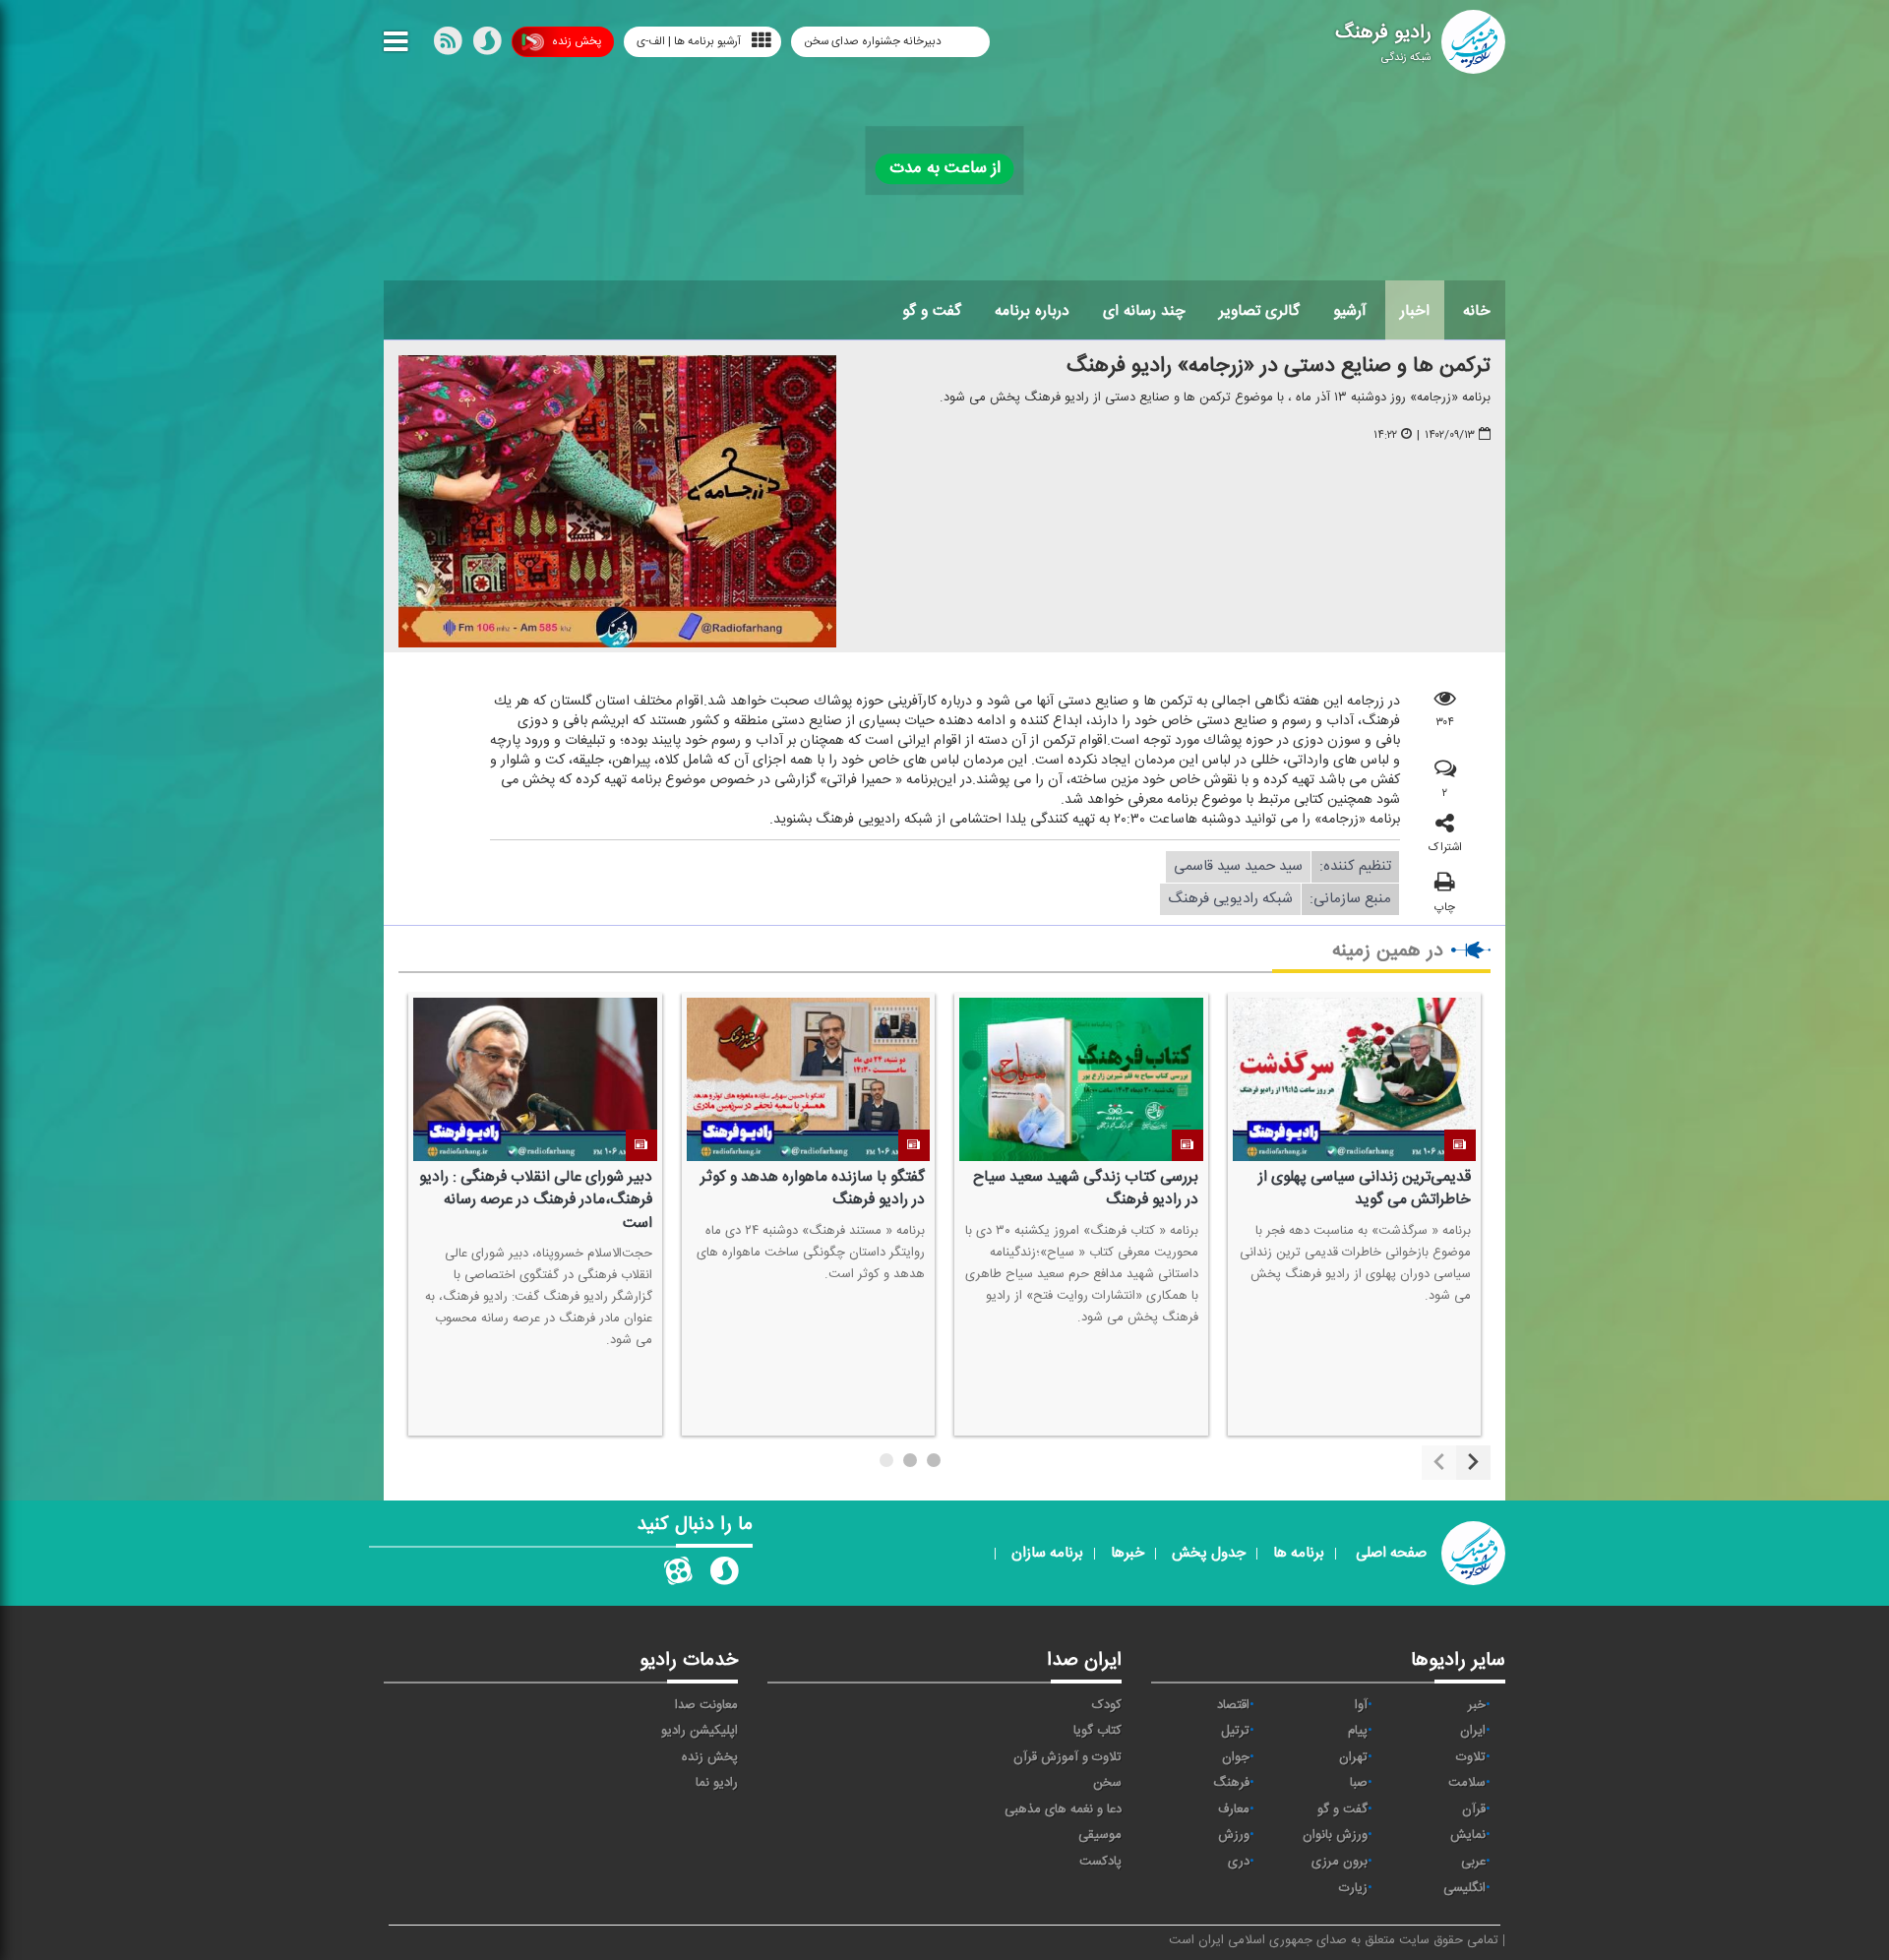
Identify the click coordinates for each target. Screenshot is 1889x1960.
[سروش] (487, 45)
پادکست (1100, 1862)
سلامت (1467, 1783)
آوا (1361, 1705)
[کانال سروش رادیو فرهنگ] (724, 1575)
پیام (1358, 1731)
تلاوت (1471, 1757)
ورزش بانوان (1335, 1835)
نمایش (1468, 1835)
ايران (1473, 1731)
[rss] (448, 45)
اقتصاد (1233, 1705)
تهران (1353, 1757)
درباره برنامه (1032, 311)
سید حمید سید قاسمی (1238, 866)
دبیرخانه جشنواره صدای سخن (874, 41)
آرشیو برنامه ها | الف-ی (689, 41)
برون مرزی (1340, 1862)
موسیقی (1100, 1835)
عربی (1473, 1862)
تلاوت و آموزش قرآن (1067, 1757)
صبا (1359, 1783)
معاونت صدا (706, 1705)
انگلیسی (1464, 1888)
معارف (1234, 1809)
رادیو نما (717, 1783)
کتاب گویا (1097, 1731)
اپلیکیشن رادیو (700, 1731)
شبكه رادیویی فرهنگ (1230, 899)
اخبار (1415, 311)
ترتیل (1235, 1731)
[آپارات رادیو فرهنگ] (678, 1575)
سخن (1107, 1783)
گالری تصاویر (1259, 311)
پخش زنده (577, 41)
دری (1239, 1862)
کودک (1107, 1705)
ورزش (1234, 1835)
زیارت (1353, 1888)
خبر (1477, 1705)
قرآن (1474, 1809)
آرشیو (1350, 311)
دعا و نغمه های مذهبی (1063, 1809)
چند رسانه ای (1144, 311)
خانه (1477, 311)
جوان (1236, 1757)
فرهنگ (1231, 1783)
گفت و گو (932, 311)
